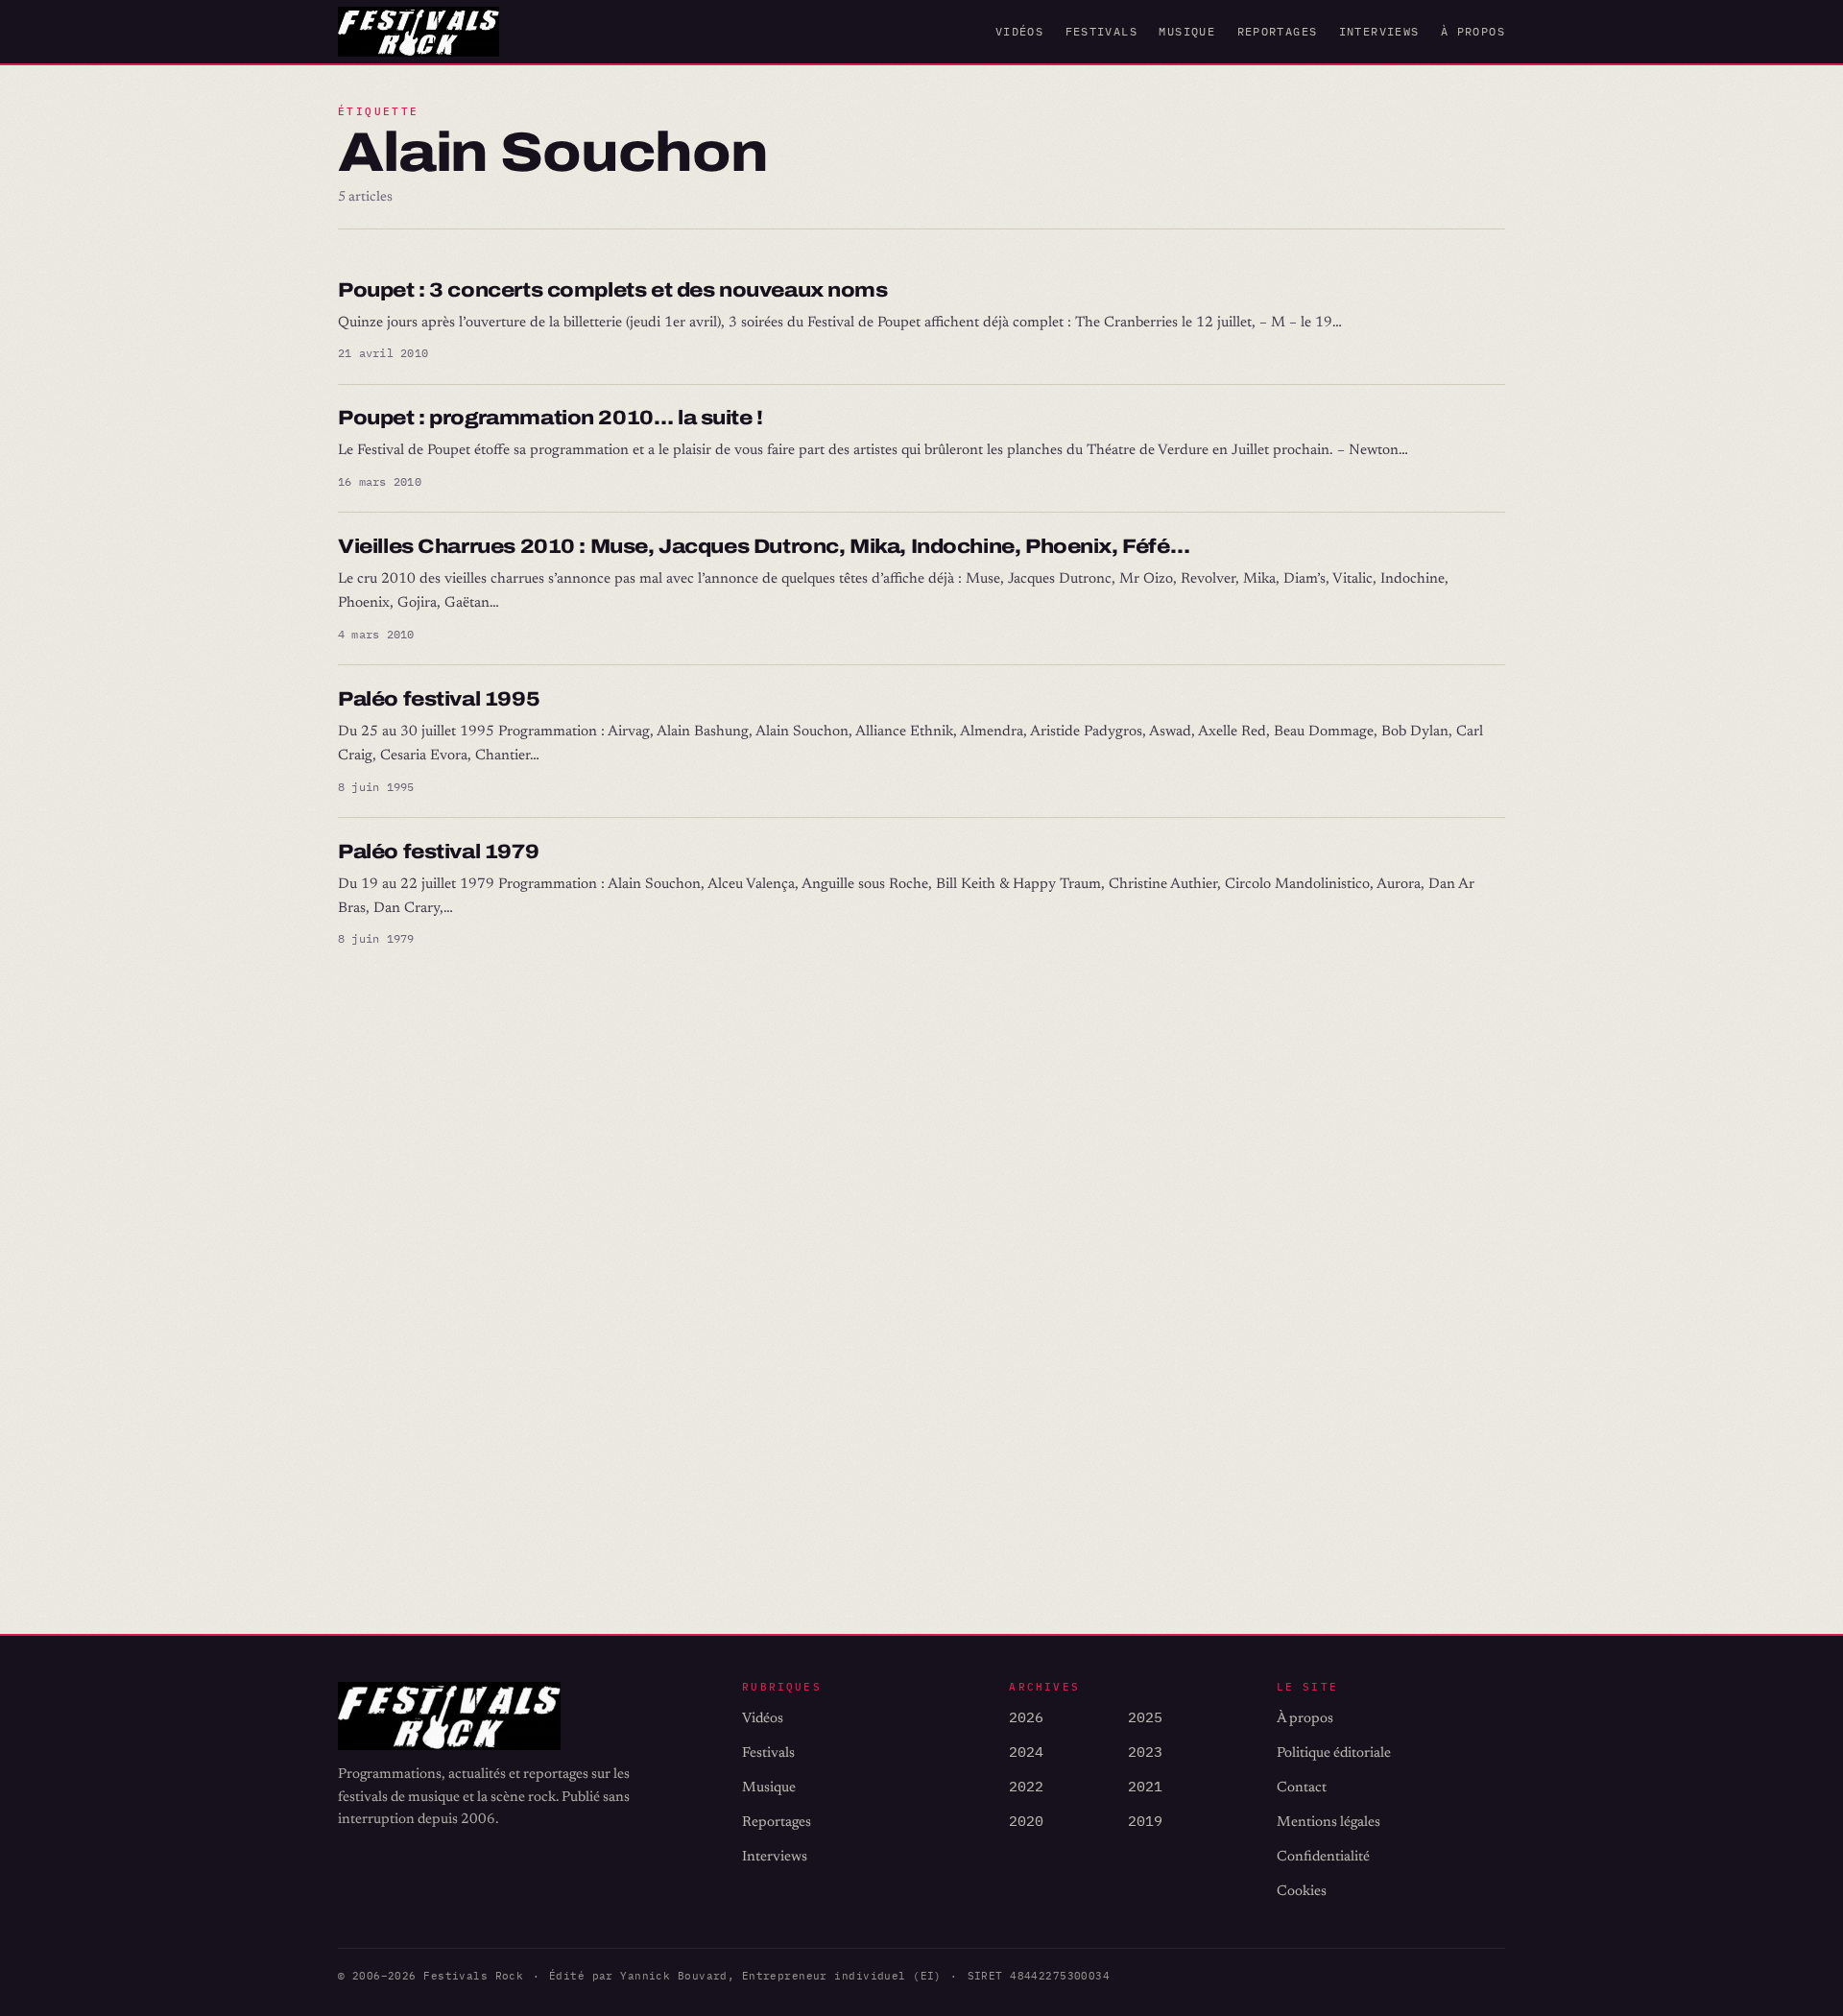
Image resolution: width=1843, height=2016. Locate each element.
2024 (1026, 1752)
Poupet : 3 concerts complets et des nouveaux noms (613, 290)
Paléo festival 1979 (438, 852)
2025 (1145, 1717)
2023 (1145, 1752)
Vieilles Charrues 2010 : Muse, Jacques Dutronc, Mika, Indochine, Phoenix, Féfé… (764, 546)
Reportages (1278, 31)
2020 (1026, 1821)
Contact (1302, 1788)
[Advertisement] (914, 1284)
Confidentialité (1323, 1857)
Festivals (1101, 31)
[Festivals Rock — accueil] (419, 32)
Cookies (1302, 1892)
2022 (1026, 1786)
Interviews (1379, 31)
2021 (1145, 1786)
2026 (1026, 1717)
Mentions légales (1328, 1823)
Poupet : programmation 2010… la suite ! (551, 418)
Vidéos (1019, 31)
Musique (1187, 31)
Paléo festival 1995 (439, 699)
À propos (1473, 31)
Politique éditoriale (1334, 1753)
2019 (1145, 1821)
